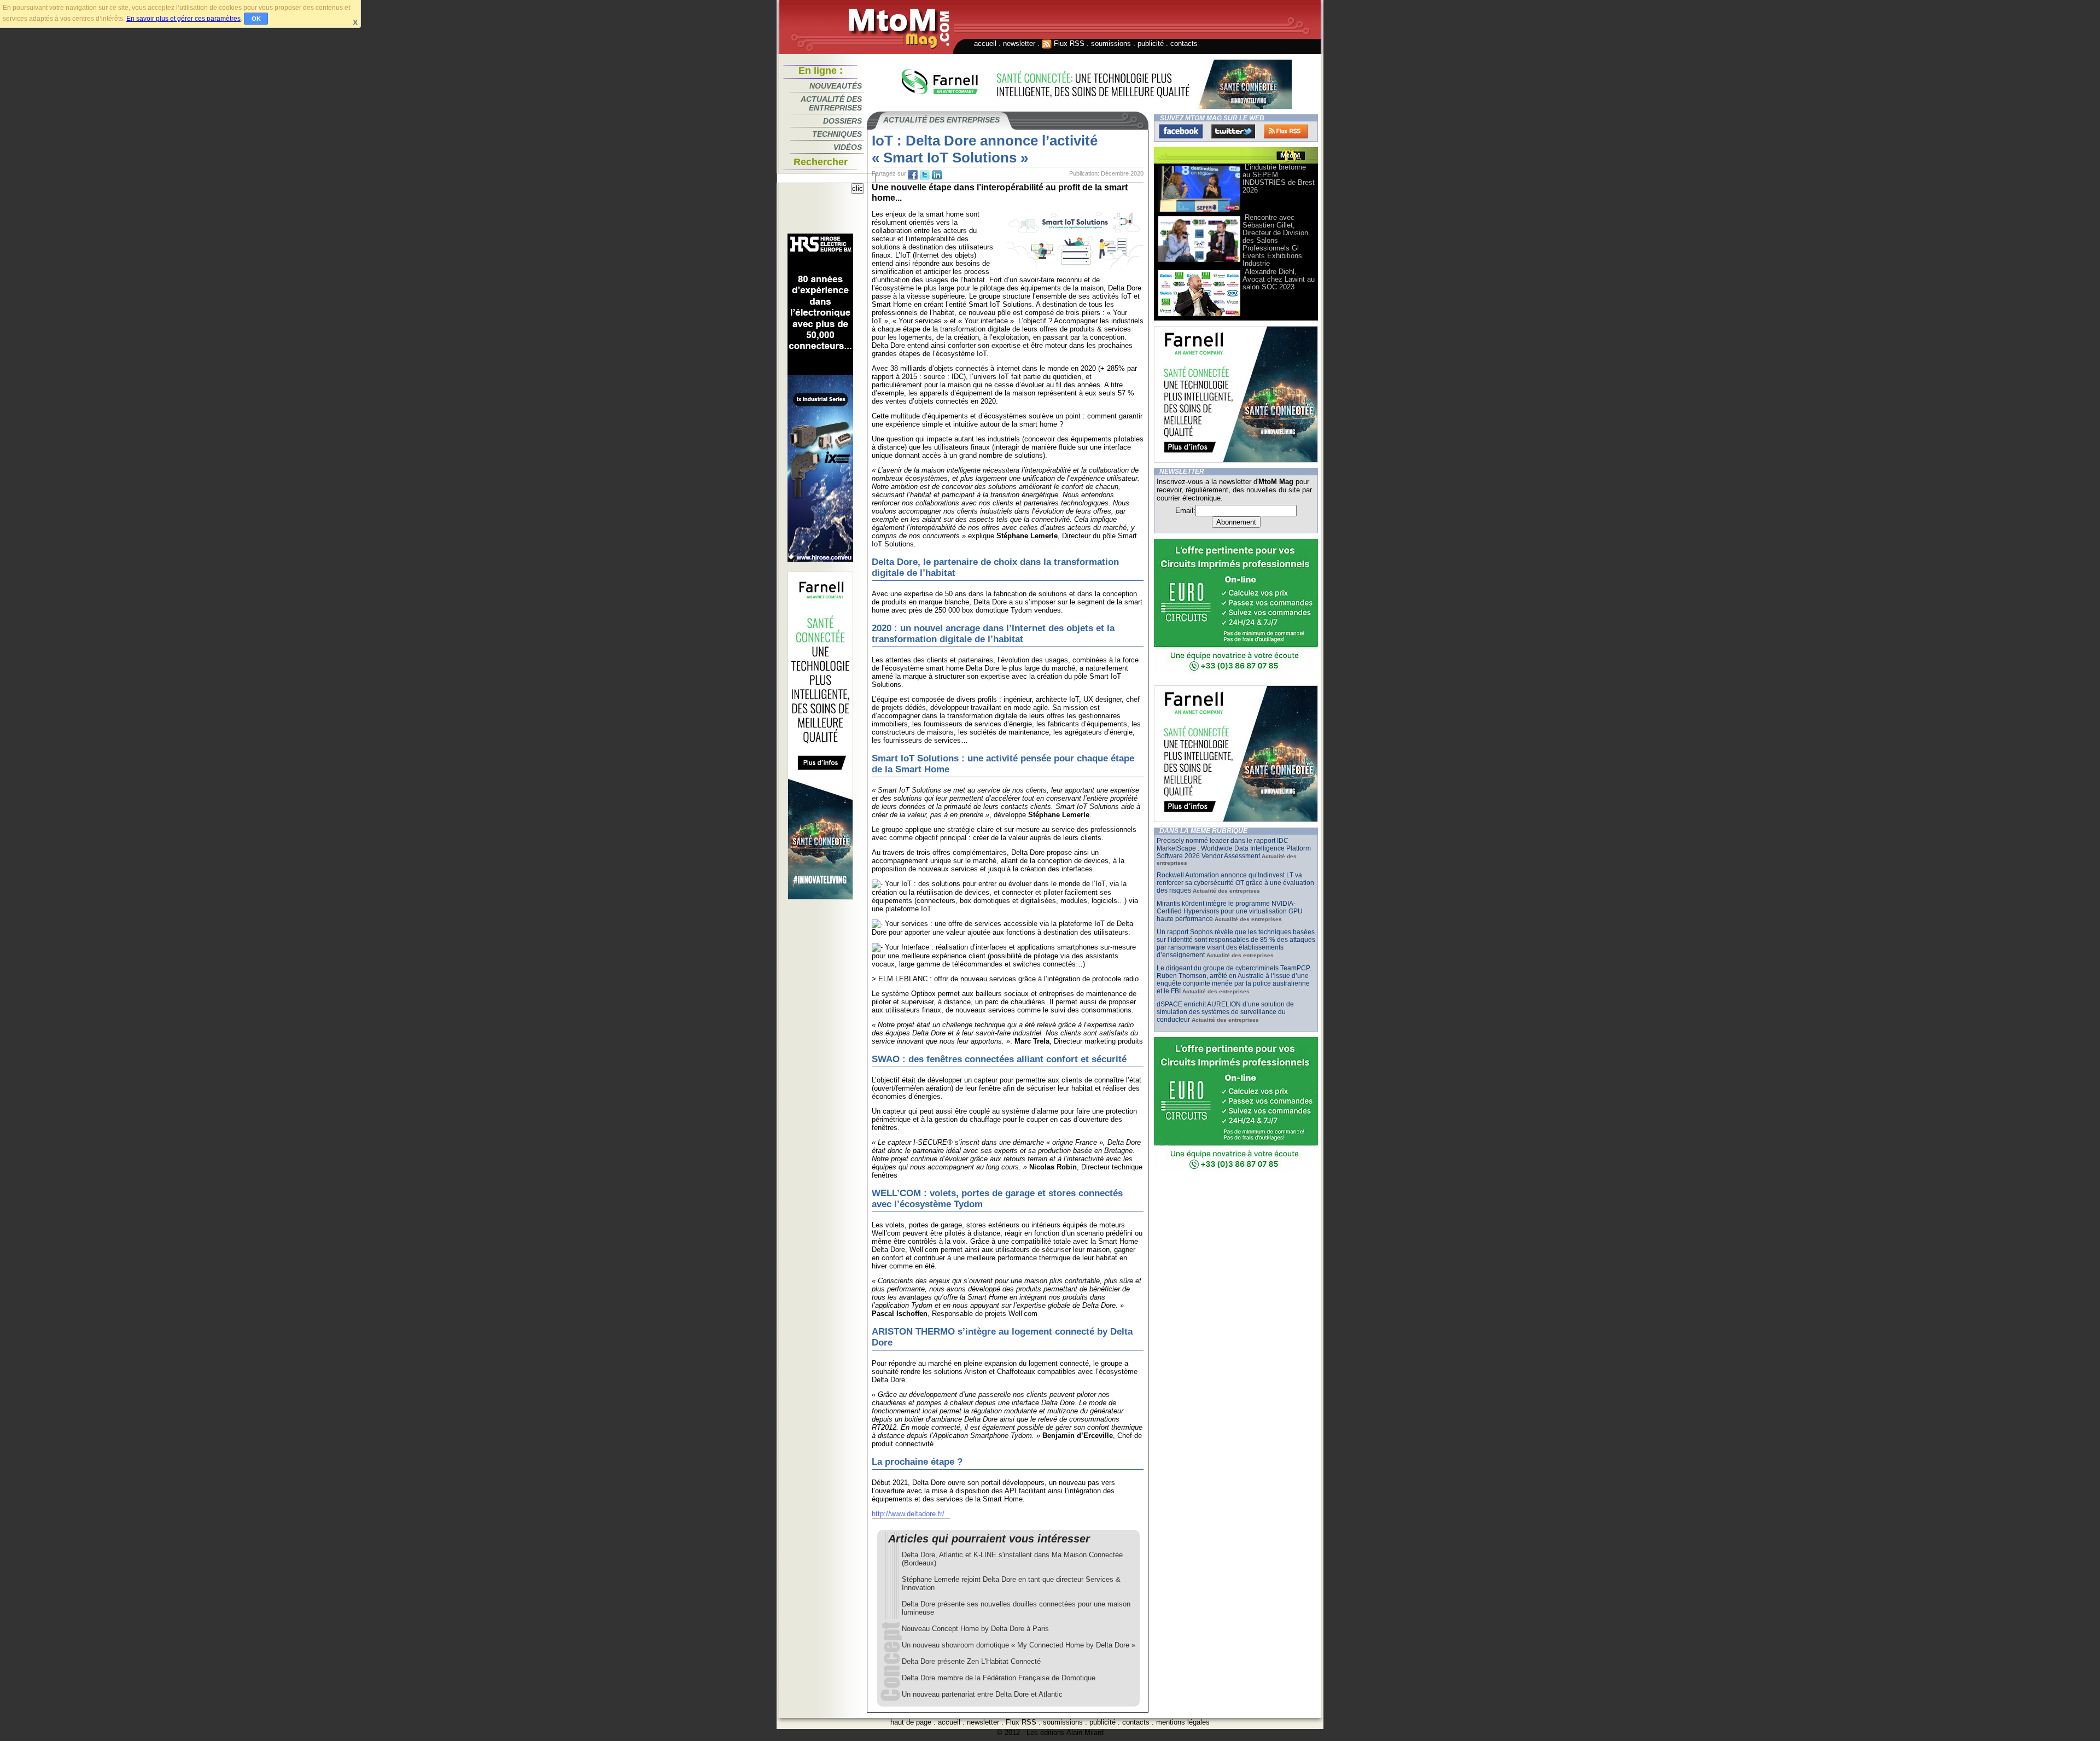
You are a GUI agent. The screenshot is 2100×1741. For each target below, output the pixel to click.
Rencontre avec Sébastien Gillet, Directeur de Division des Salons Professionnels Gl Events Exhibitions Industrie (1275, 240)
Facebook (1181, 131)
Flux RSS (1068, 43)
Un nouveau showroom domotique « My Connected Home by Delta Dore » (1019, 1645)
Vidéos (848, 147)
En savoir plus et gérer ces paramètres (183, 19)
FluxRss (1286, 131)
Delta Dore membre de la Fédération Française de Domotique (999, 1678)
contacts (1184, 43)
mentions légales (1183, 1722)
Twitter (1233, 131)
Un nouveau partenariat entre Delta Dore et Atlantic (982, 1694)
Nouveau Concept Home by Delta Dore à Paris (975, 1629)
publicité (1151, 43)
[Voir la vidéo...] (1199, 211)
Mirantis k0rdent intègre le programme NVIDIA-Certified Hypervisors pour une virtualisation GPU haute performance (1230, 911)
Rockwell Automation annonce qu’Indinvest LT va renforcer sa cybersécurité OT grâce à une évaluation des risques (1235, 883)
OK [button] (256, 19)
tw (925, 175)
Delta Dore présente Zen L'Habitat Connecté (971, 1661)
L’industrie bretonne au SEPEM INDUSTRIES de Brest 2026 (1279, 179)
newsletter (1019, 43)
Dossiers (842, 121)
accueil (985, 43)
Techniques (837, 134)
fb (913, 175)
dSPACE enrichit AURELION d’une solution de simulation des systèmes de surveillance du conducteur (1225, 1012)
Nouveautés (836, 86)
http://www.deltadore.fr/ (908, 1514)
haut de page (911, 1722)
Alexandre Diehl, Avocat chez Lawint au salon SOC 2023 (1279, 279)
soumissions (1111, 43)
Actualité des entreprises (831, 103)
